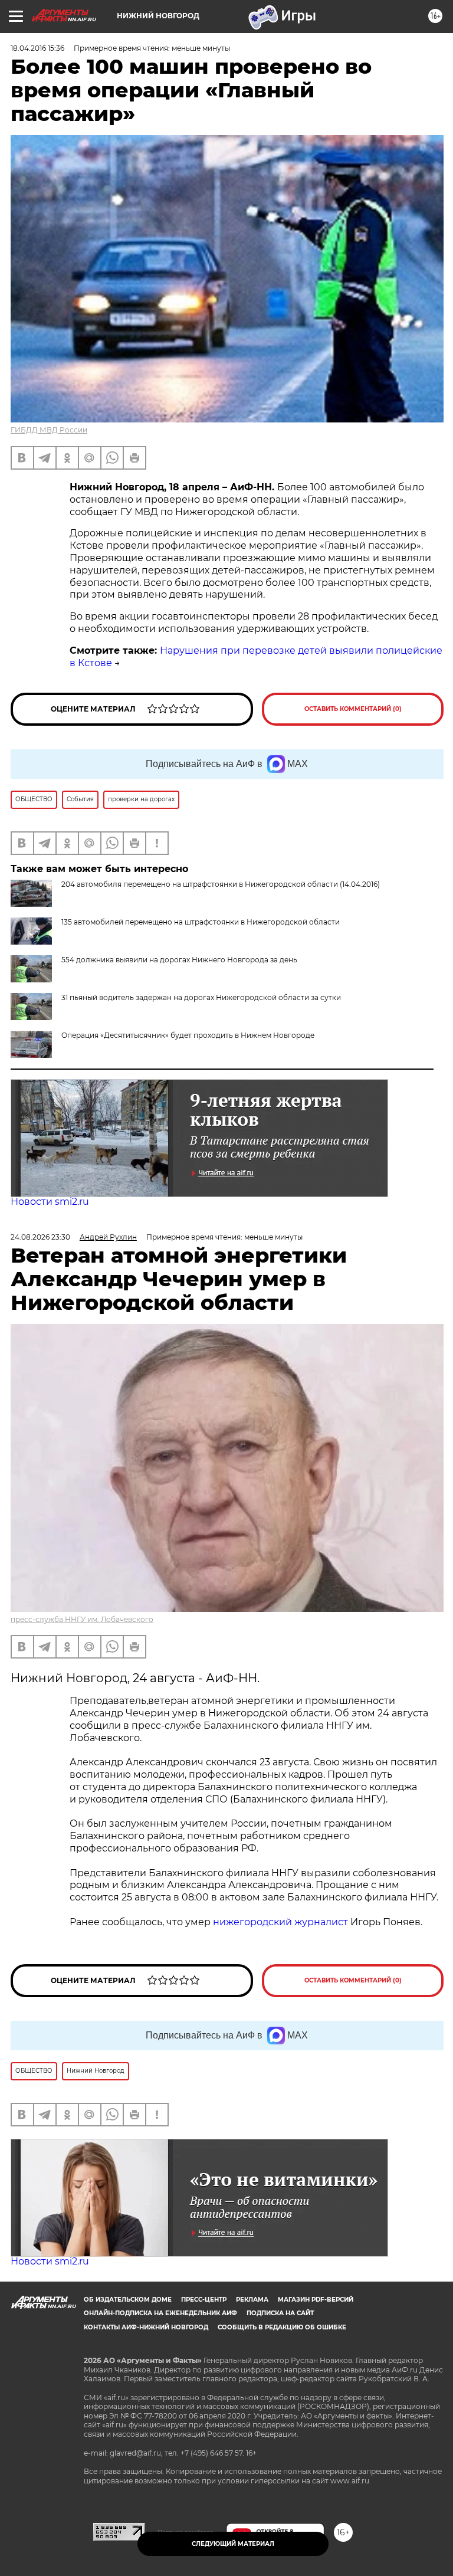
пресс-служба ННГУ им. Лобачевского (82, 1619)
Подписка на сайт (280, 2313)
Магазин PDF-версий (316, 2300)
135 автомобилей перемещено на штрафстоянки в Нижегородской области (201, 922)
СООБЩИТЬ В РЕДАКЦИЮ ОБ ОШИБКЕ (282, 2327)
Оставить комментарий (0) (353, 709)
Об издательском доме (128, 2300)
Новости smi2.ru (50, 1202)
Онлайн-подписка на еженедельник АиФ (160, 2313)
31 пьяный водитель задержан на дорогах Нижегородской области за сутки (201, 997)
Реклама (252, 2300)
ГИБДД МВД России (49, 430)
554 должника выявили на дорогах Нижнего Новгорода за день (179, 960)
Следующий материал (233, 2544)
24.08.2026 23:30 (40, 1237)
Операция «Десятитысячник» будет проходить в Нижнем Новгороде (188, 1035)
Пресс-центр (204, 2300)
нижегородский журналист (280, 1922)
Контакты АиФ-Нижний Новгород (146, 2327)
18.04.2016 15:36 (37, 48)
